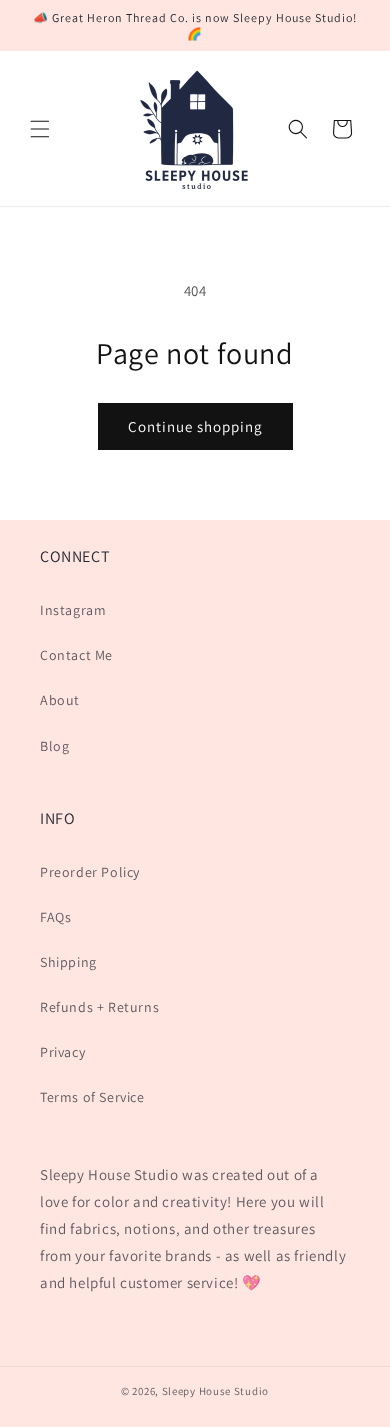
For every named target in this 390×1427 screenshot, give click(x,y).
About (60, 700)
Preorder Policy (90, 872)
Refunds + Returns (99, 1007)
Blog (54, 746)
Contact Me (76, 655)
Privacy (62, 1052)
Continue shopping (195, 426)
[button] (40, 129)
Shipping (68, 962)
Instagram (73, 610)
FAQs (55, 917)
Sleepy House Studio (215, 1391)
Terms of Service (92, 1097)
